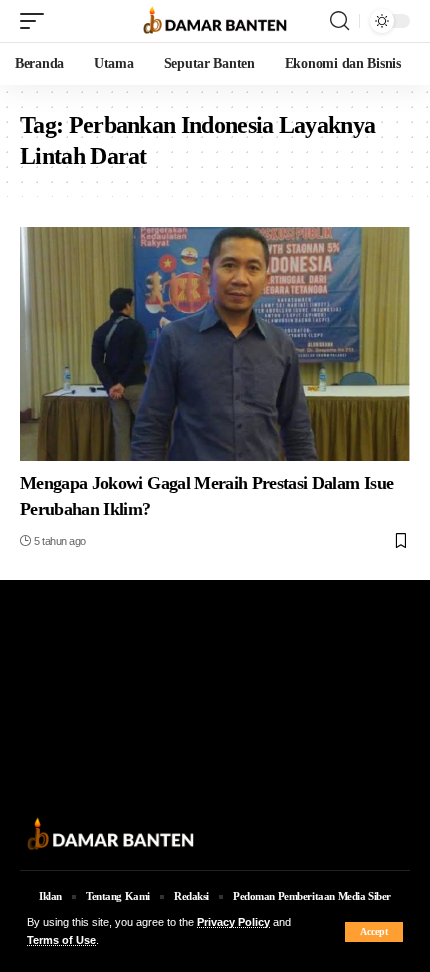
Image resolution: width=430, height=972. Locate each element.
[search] (339, 21)
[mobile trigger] (37, 21)
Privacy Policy (233, 922)
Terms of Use (61, 940)
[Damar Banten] (215, 21)
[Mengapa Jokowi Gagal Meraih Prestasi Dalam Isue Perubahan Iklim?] (215, 344)
